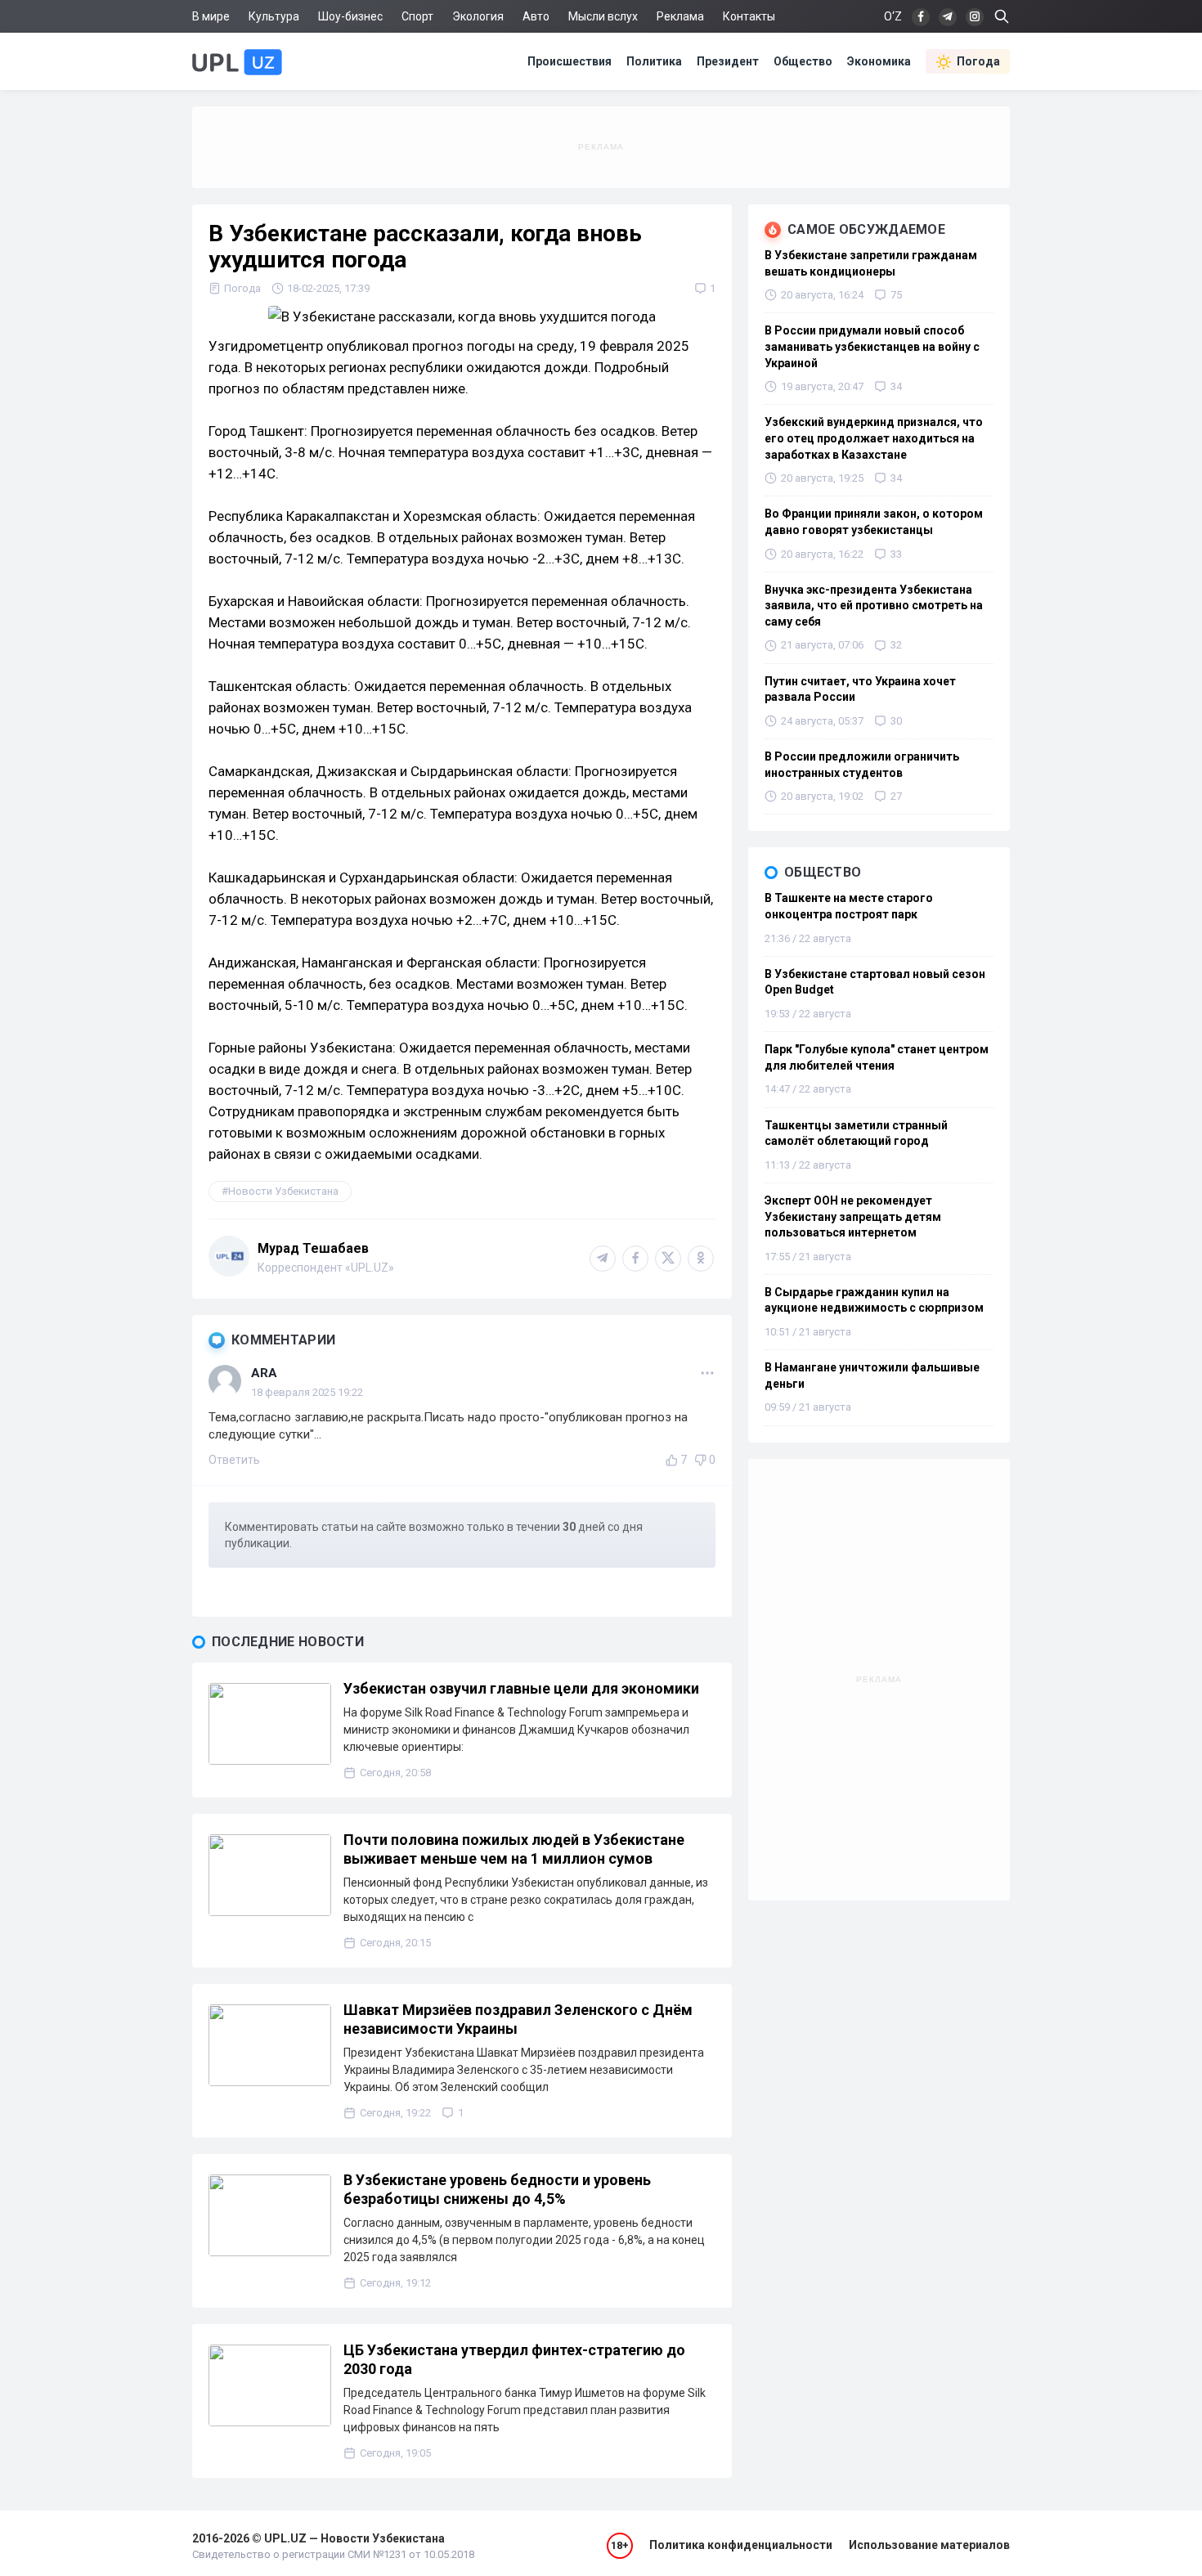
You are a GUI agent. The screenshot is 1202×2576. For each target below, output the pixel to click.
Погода (978, 61)
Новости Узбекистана (283, 1191)
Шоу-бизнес (350, 16)
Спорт (417, 16)
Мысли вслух (603, 16)
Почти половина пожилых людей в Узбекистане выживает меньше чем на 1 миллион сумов (514, 1849)
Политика (654, 61)
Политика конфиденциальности (741, 2545)
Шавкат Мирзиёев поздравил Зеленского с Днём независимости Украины (518, 2019)
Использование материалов (929, 2545)
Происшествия (570, 61)
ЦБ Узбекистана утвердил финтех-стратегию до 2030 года (514, 2359)
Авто (536, 16)
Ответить (234, 1460)
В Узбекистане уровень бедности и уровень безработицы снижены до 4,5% (497, 2189)
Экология (478, 16)
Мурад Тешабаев (313, 1248)
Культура (274, 16)
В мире (211, 16)
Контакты (749, 16)
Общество (803, 61)
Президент (728, 61)
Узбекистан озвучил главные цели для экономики (521, 1688)
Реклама (680, 16)
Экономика (879, 61)
